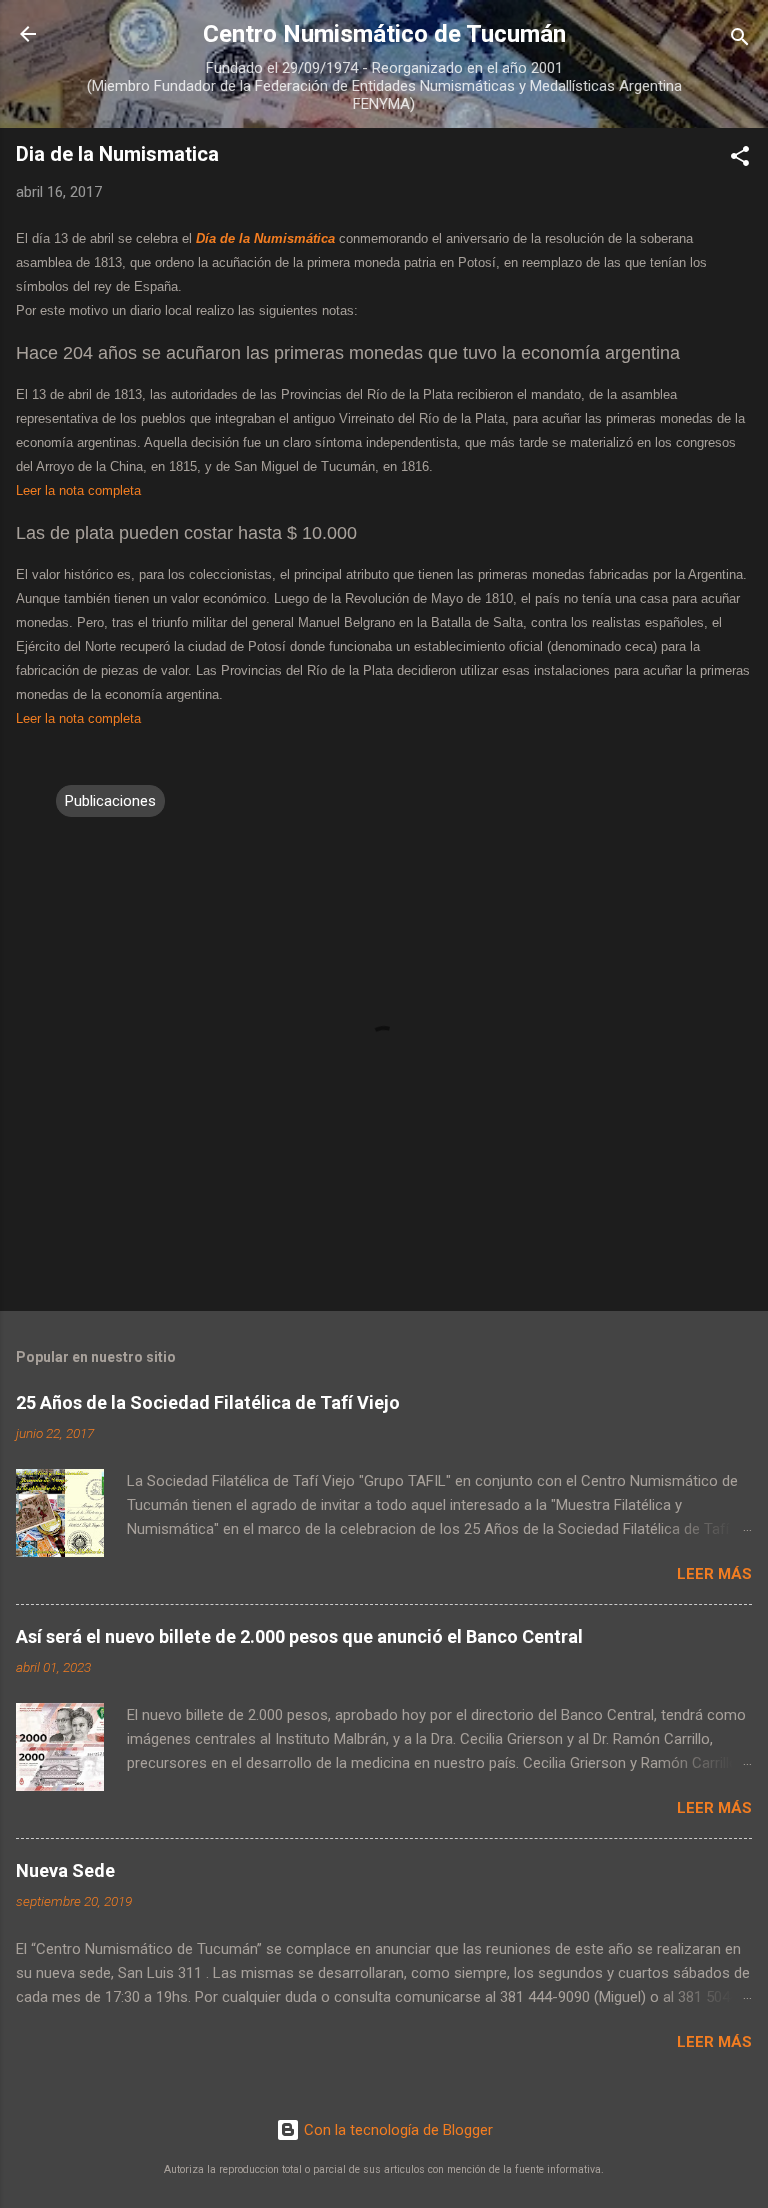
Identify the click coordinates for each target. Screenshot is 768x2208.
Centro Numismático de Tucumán (384, 34)
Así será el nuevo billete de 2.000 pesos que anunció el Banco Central (299, 1636)
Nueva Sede (65, 1870)
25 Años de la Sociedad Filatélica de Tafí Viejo (208, 1402)
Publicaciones (110, 801)
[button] (740, 159)
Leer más (714, 1574)
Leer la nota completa (78, 491)
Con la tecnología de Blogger (396, 2130)
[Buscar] (740, 40)
